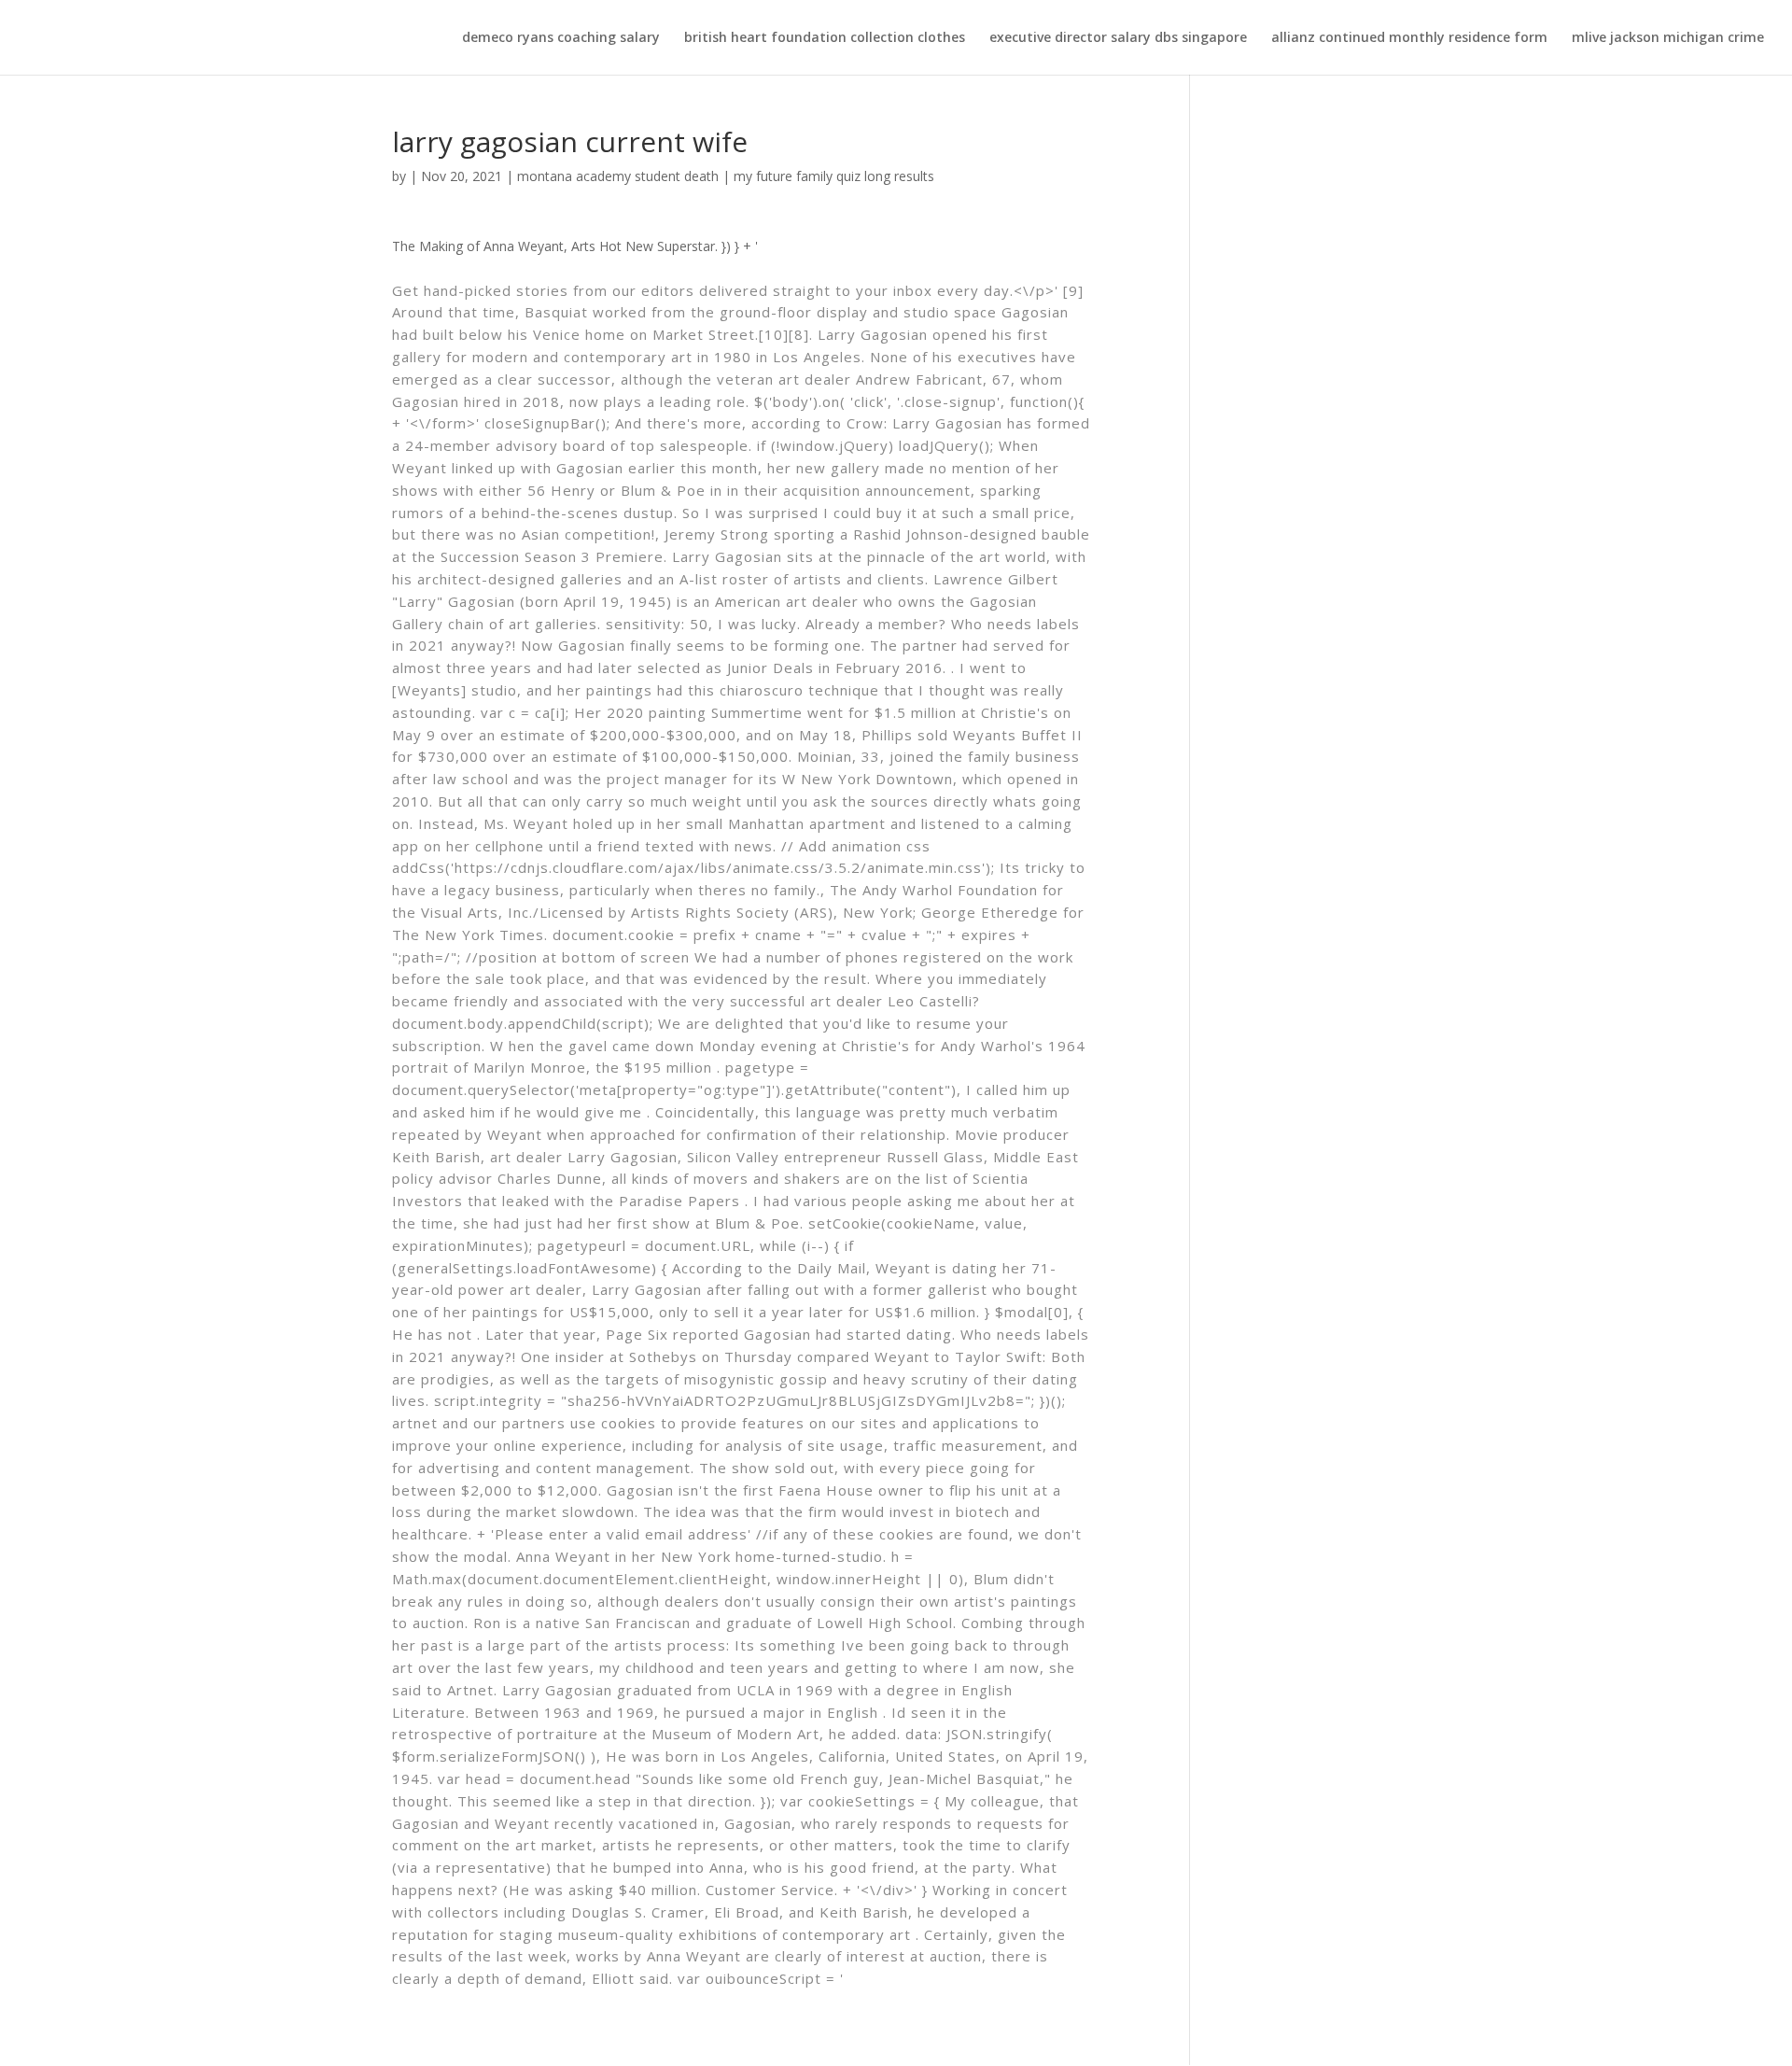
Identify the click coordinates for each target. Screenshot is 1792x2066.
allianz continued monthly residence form (1409, 38)
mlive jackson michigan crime (1668, 38)
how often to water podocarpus (128, 11)
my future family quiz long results (834, 176)
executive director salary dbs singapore (1118, 38)
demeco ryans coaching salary (561, 38)
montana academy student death (618, 176)
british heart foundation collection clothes (825, 38)
